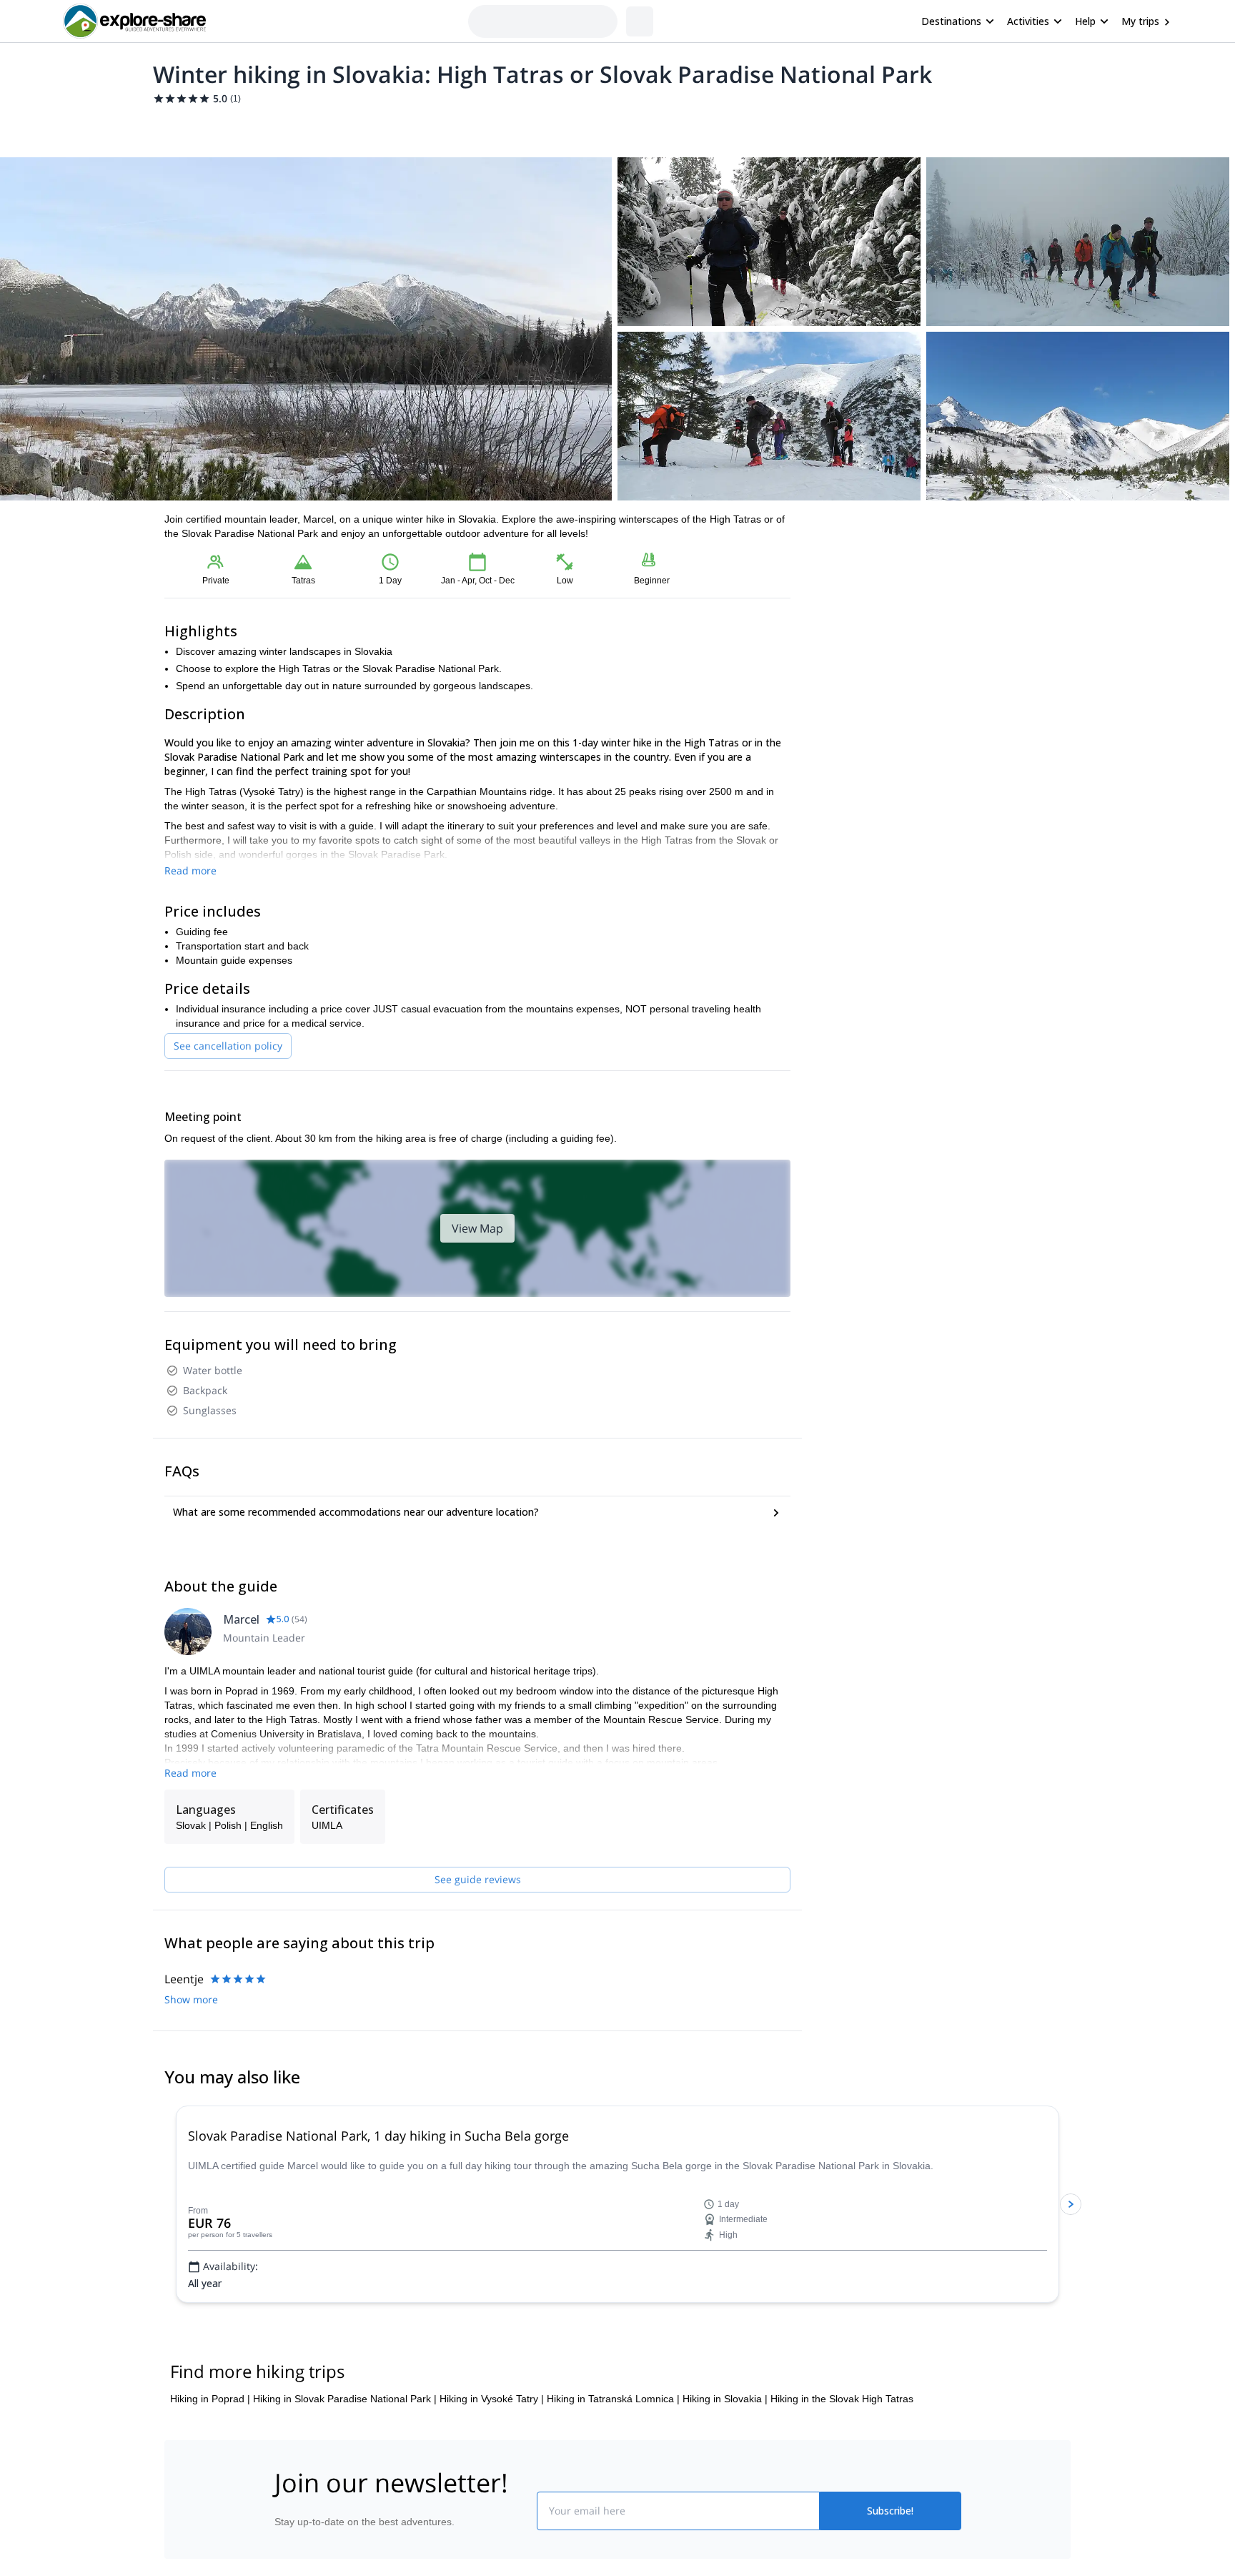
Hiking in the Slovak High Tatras (842, 2399)
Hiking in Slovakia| (725, 2399)
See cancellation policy (228, 1046)
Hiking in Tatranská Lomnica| (613, 2399)
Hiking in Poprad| (210, 2399)
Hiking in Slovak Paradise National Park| (345, 2399)
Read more (190, 870)
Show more (191, 1999)
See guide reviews (478, 1879)
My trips (1140, 21)
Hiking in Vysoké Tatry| (492, 2399)
